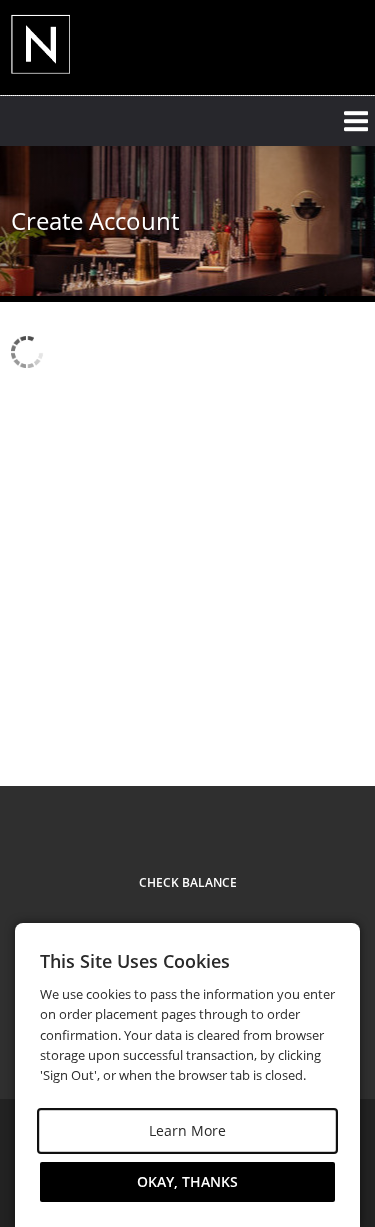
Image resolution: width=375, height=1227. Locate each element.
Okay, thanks (187, 1181)
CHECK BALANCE (188, 882)
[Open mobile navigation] (187, 121)
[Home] (76, 45)
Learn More (187, 1130)
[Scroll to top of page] (337, 711)
